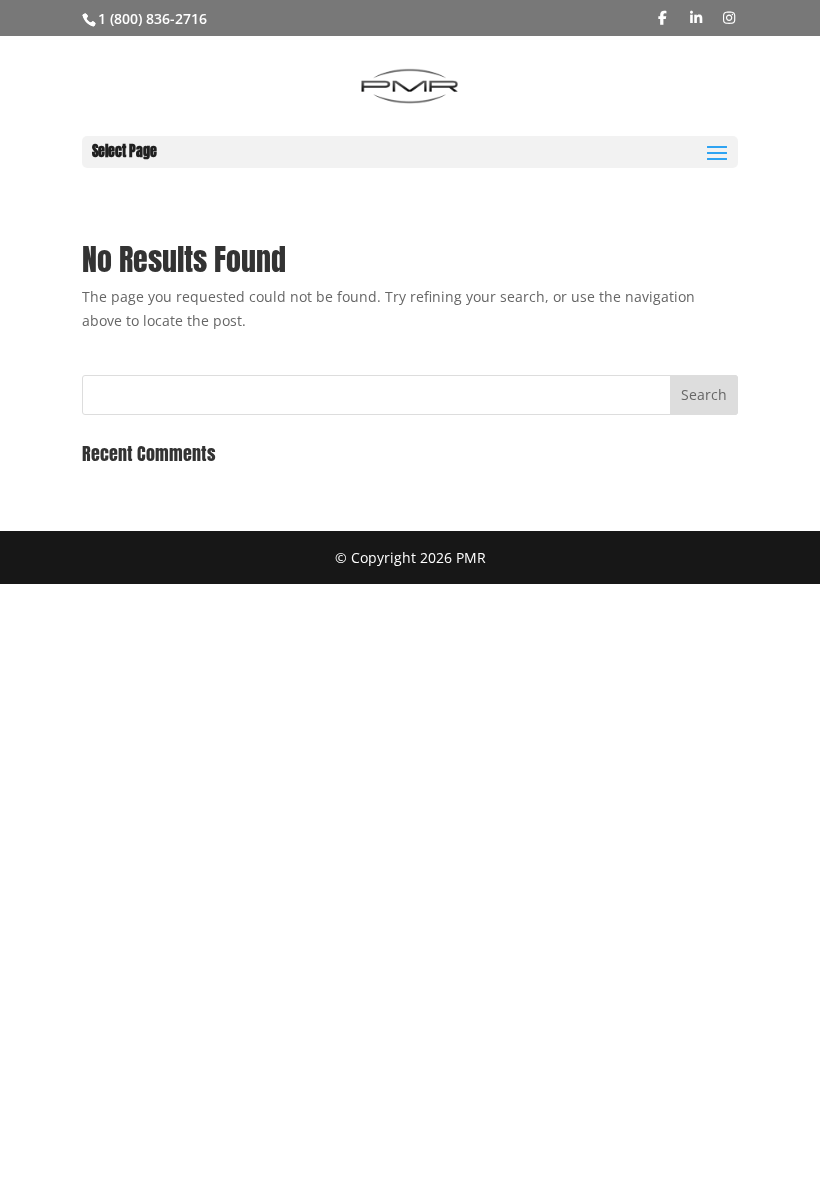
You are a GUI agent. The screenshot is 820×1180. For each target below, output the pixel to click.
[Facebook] (663, 18)
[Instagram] (730, 18)
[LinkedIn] (696, 18)
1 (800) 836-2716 (152, 18)
